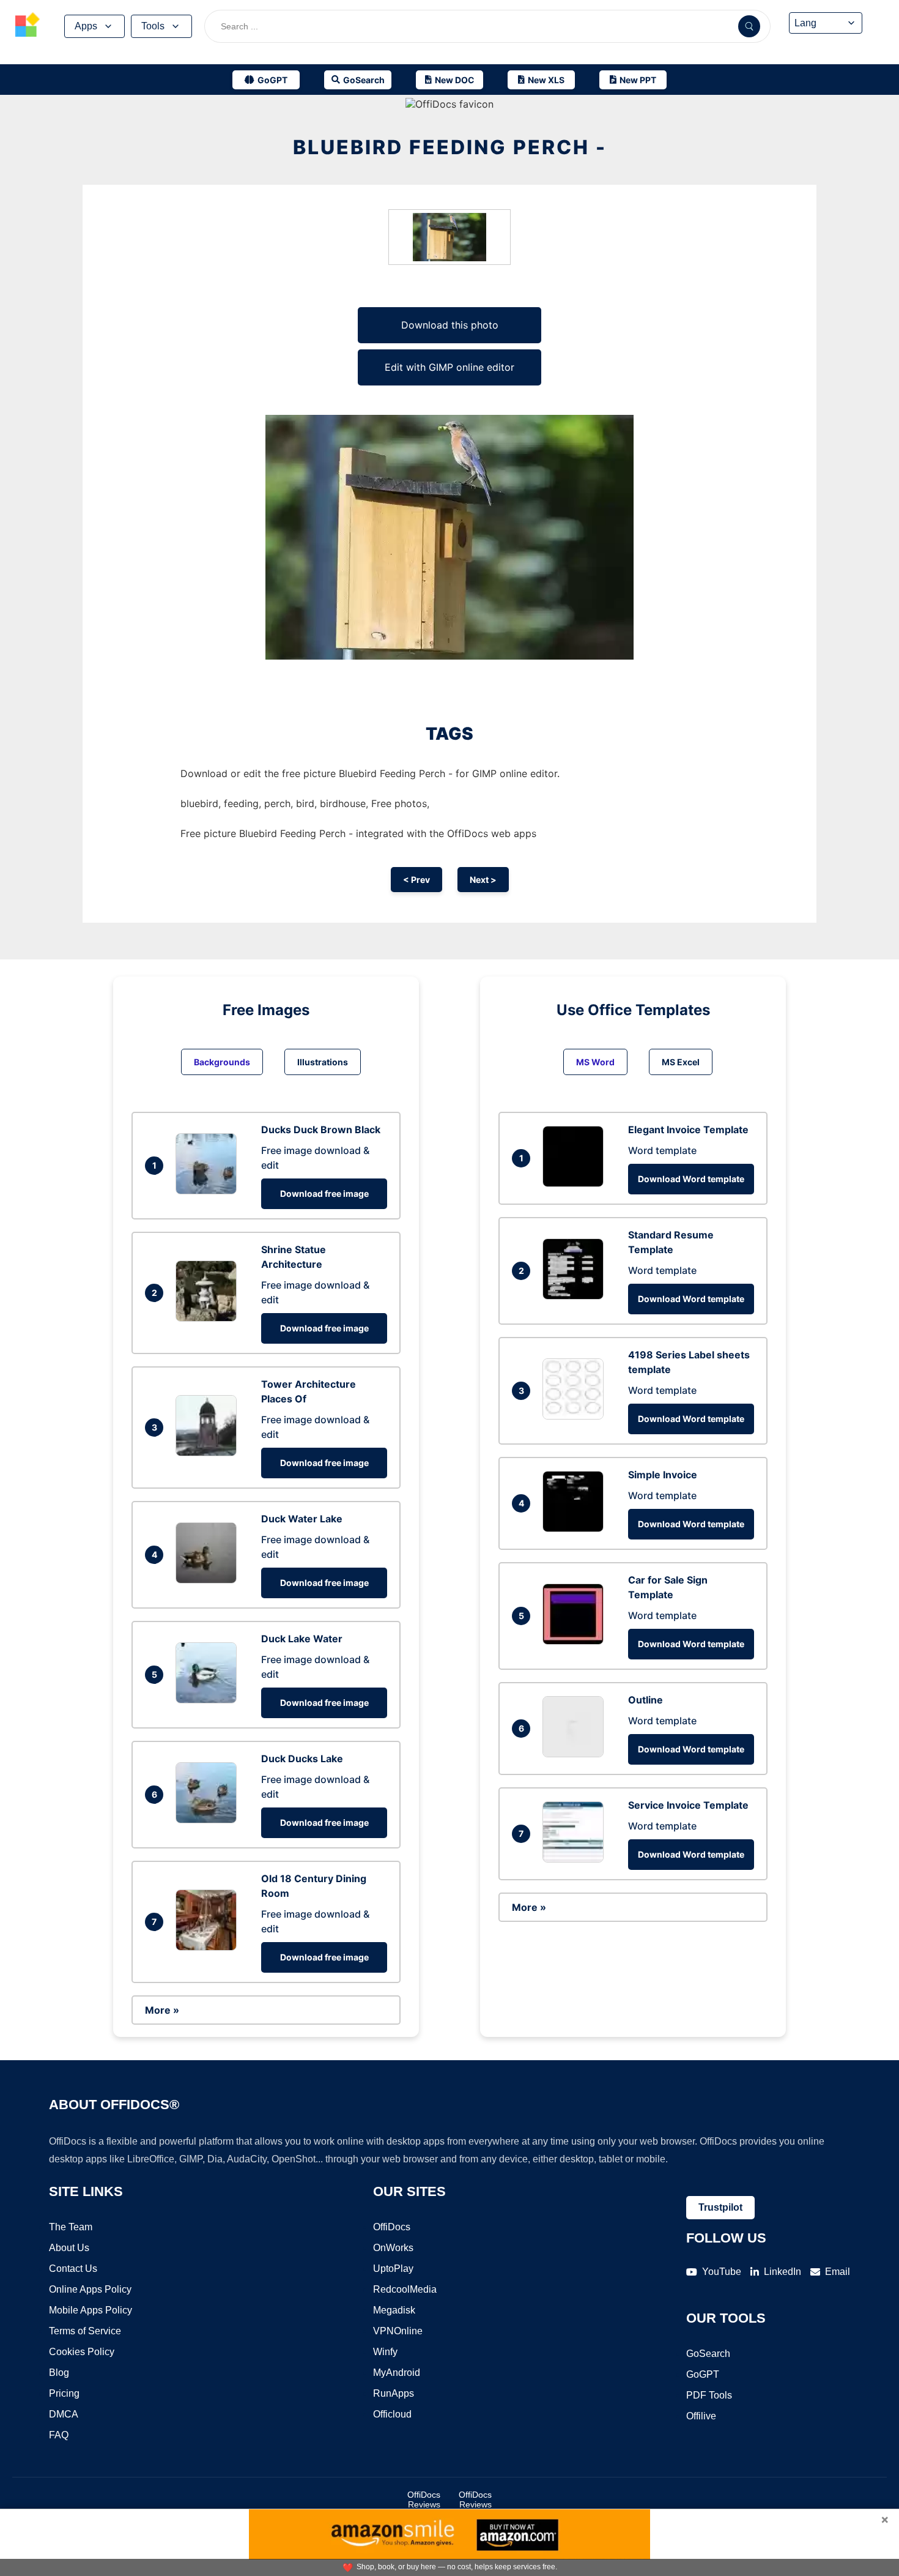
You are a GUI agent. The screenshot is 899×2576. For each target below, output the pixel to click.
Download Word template (691, 1179)
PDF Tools (709, 2395)
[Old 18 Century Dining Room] (209, 1947)
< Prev (416, 880)
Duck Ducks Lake (302, 1759)
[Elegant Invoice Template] (576, 1183)
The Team (71, 2227)
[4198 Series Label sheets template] (576, 1416)
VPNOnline (398, 2331)
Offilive (701, 2416)
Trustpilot (720, 2207)
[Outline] (576, 1754)
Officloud (392, 2414)
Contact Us (73, 2269)
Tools (153, 26)
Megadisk (394, 2310)
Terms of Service (85, 2331)
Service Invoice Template (688, 1805)
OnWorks (393, 2248)
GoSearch (708, 2354)
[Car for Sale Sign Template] (576, 1641)
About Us (69, 2248)
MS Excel (681, 1062)
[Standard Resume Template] (576, 1296)
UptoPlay (393, 2269)
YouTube (722, 2272)
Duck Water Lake (302, 1519)
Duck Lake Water (302, 1639)
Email (838, 2272)
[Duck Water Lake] (209, 1580)
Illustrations (323, 1062)
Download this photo (450, 325)
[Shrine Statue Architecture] (209, 1318)
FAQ (59, 2435)
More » (162, 2010)
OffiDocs (392, 2227)
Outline (646, 1700)
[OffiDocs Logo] (28, 26)
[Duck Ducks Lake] (209, 1820)
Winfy (385, 2352)
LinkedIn (782, 2272)
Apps (86, 26)
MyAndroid (397, 2373)
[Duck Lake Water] (209, 1700)
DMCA (64, 2414)
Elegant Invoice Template (688, 1130)
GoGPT (703, 2374)
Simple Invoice (663, 1475)
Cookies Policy (82, 2352)
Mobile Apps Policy (91, 2310)
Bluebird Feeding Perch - (450, 147)
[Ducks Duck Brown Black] (209, 1191)
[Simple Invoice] (576, 1528)
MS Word (595, 1062)
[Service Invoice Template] (576, 1859)
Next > (483, 880)
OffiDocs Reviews (424, 2500)
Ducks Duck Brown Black (321, 1130)
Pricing (64, 2393)
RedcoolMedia (405, 2289)
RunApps (394, 2393)
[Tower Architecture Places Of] (209, 1453)
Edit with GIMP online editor (449, 367)
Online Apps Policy (90, 2289)
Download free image (324, 1193)
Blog (59, 2373)
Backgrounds (222, 1062)
